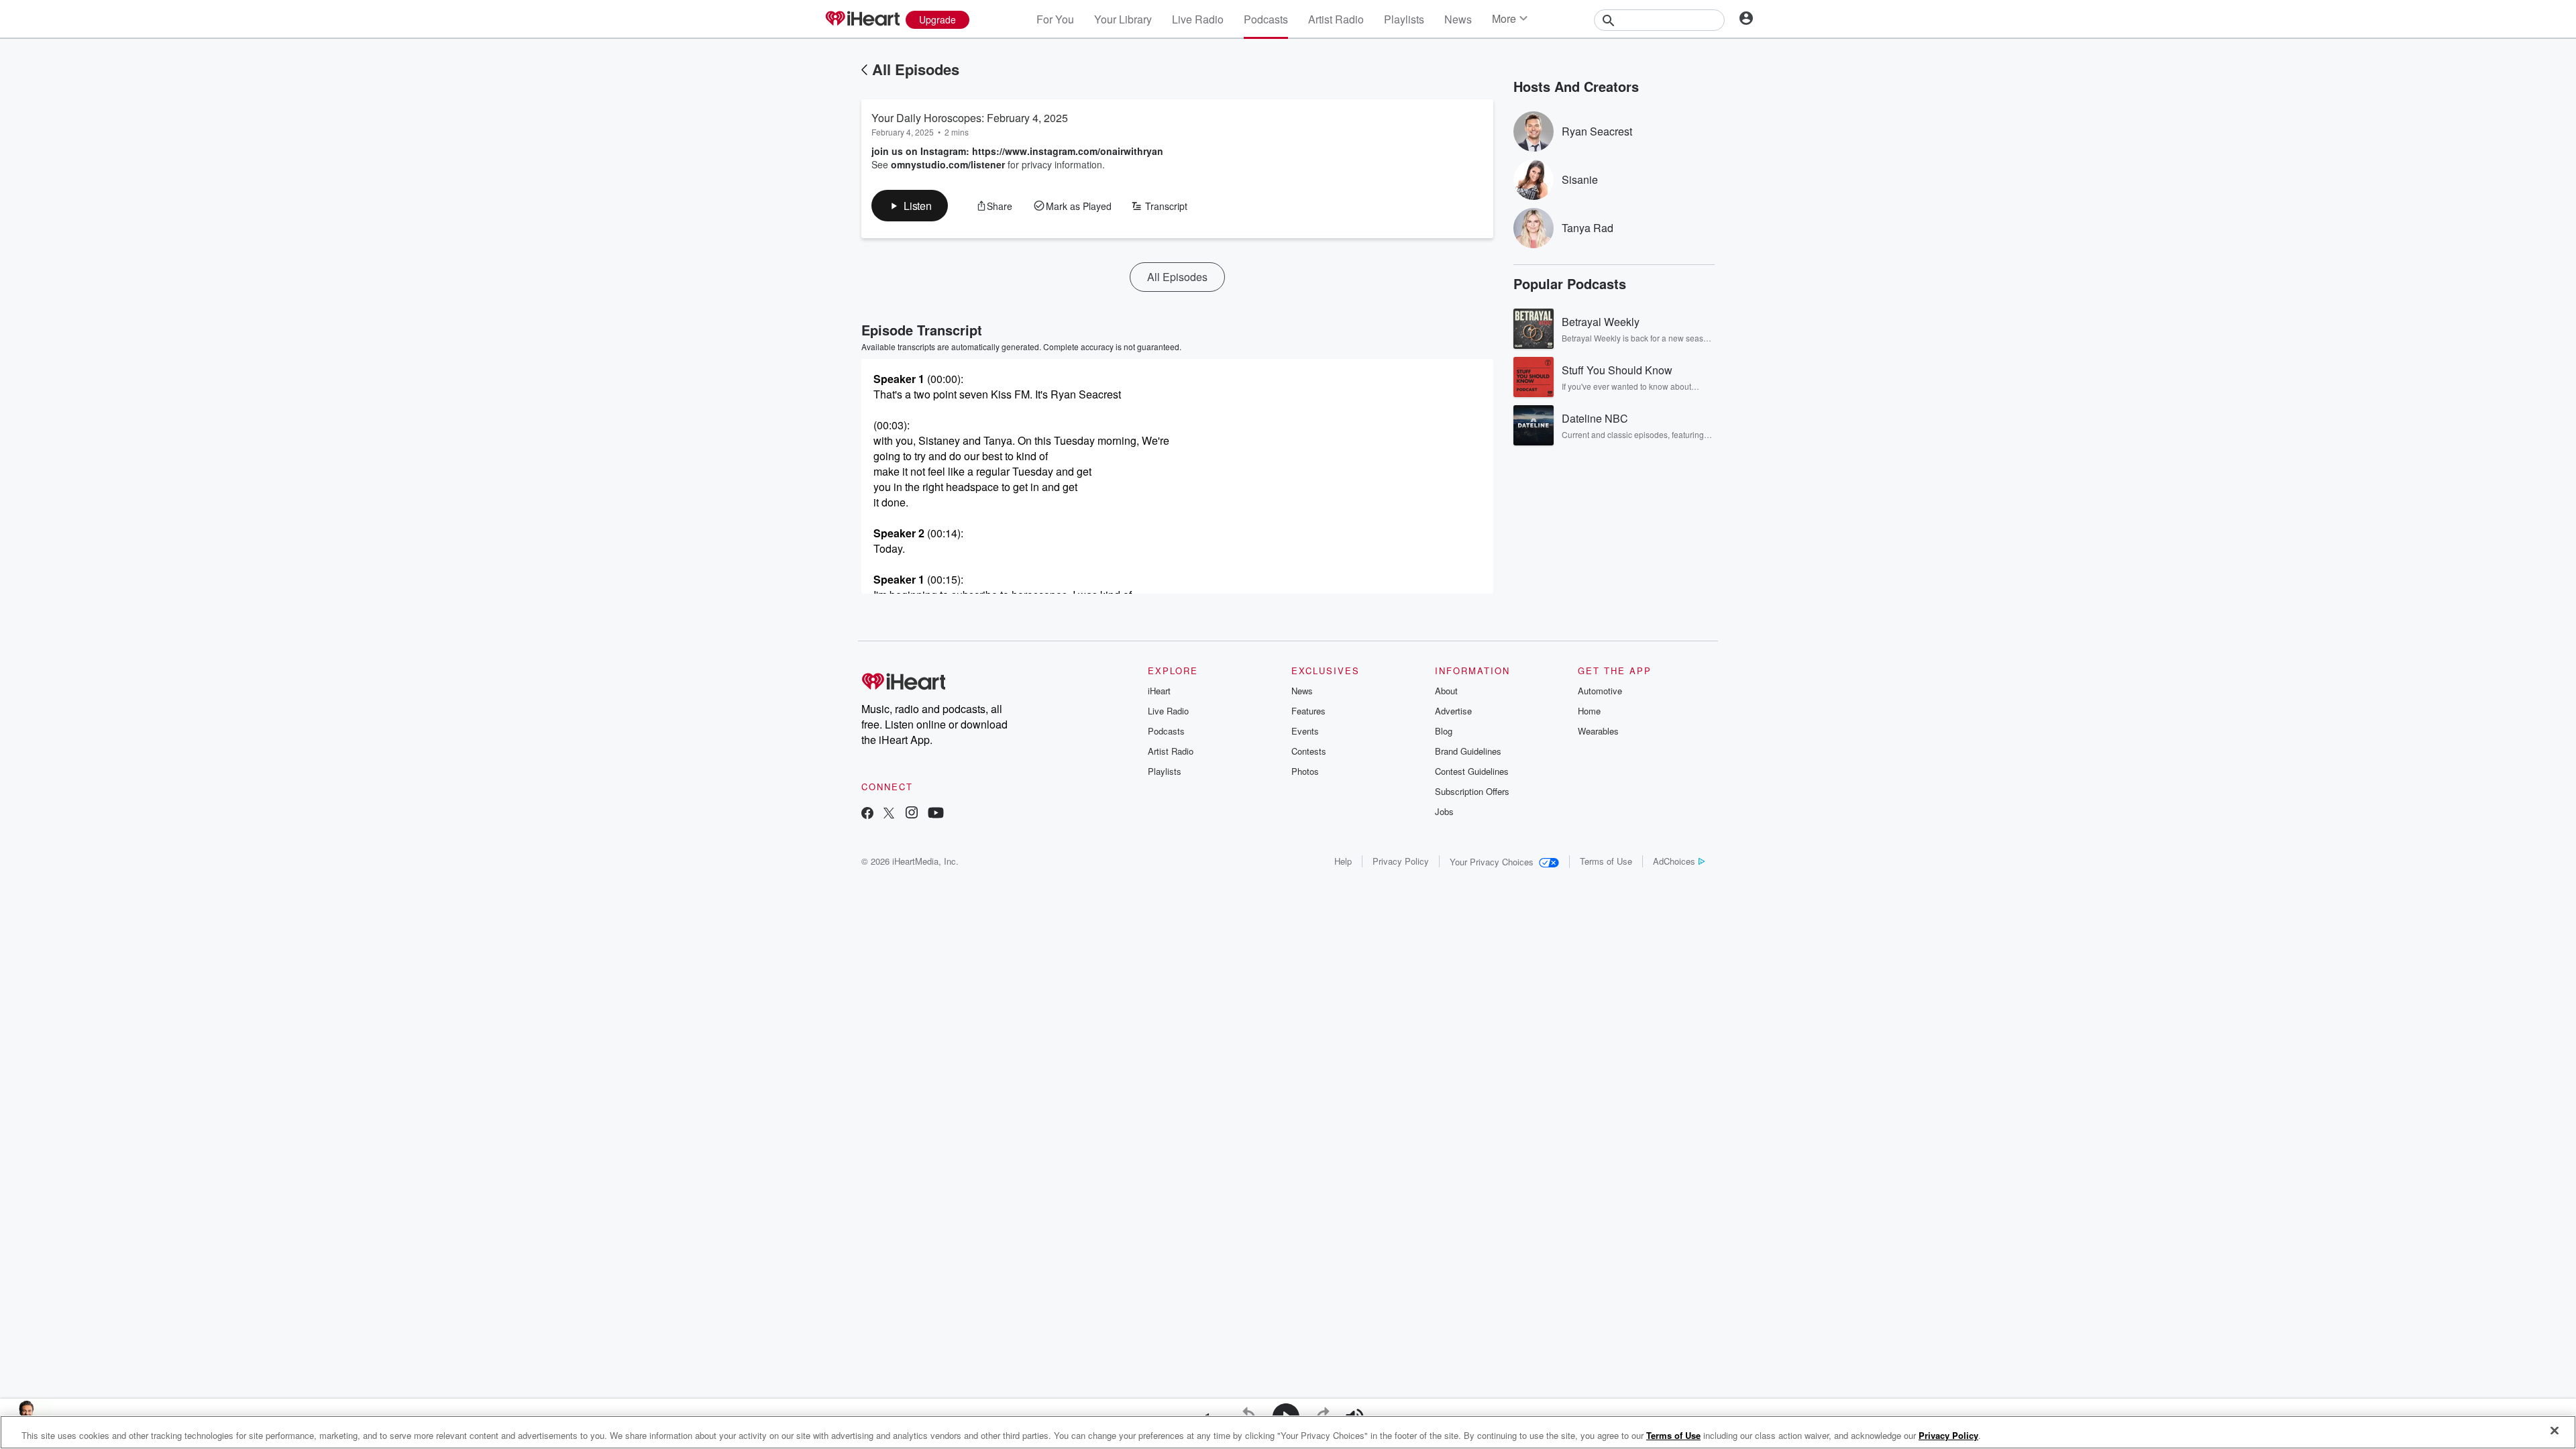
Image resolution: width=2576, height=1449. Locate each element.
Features (1308, 711)
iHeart (1159, 691)
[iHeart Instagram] (912, 814)
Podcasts (1266, 19)
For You (1055, 19)
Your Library (1123, 19)
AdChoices (1674, 861)
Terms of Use (1606, 861)
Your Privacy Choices (1492, 862)
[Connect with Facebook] (867, 814)
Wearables (1598, 731)
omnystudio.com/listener (948, 164)
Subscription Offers (1472, 791)
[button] (910, 206)
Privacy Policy (1401, 861)
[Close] (2555, 1431)
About (1446, 691)
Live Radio (1198, 19)
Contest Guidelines (1472, 771)
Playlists (1404, 19)
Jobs (1444, 811)
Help (1343, 861)
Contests (1309, 751)
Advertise (1453, 711)
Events (1305, 731)
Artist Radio (1336, 19)
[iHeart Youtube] (936, 814)
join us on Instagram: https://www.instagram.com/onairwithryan (1017, 151)
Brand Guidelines (1468, 751)
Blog (1444, 731)
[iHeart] (862, 19)
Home (1589, 711)
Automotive (1600, 691)
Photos (1305, 771)
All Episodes (916, 69)
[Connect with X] (889, 814)
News (1458, 19)
